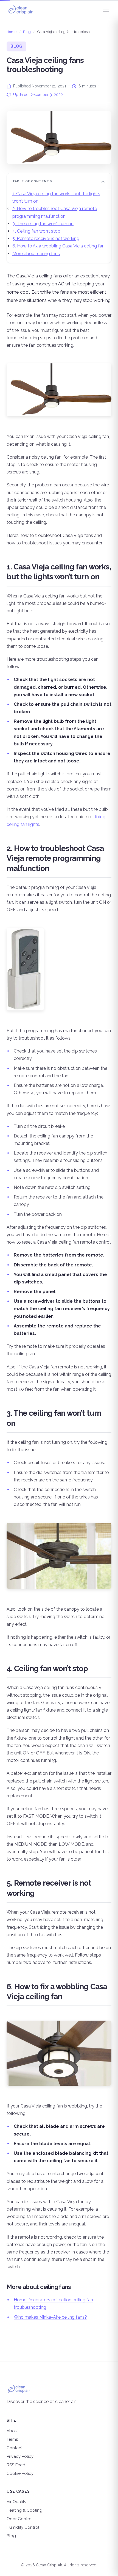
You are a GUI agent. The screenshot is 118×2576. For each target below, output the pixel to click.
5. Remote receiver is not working (46, 239)
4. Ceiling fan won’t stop (36, 231)
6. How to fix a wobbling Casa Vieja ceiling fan (58, 246)
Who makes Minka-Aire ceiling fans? (50, 2317)
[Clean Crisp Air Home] (20, 10)
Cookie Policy (20, 2473)
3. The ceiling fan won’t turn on (43, 224)
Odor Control (20, 2519)
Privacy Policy (20, 2456)
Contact (15, 2448)
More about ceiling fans (36, 254)
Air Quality (16, 2502)
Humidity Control (23, 2527)
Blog (27, 32)
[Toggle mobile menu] (106, 10)
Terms (12, 2439)
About (13, 2431)
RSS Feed (16, 2465)
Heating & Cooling (24, 2510)
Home (12, 32)
